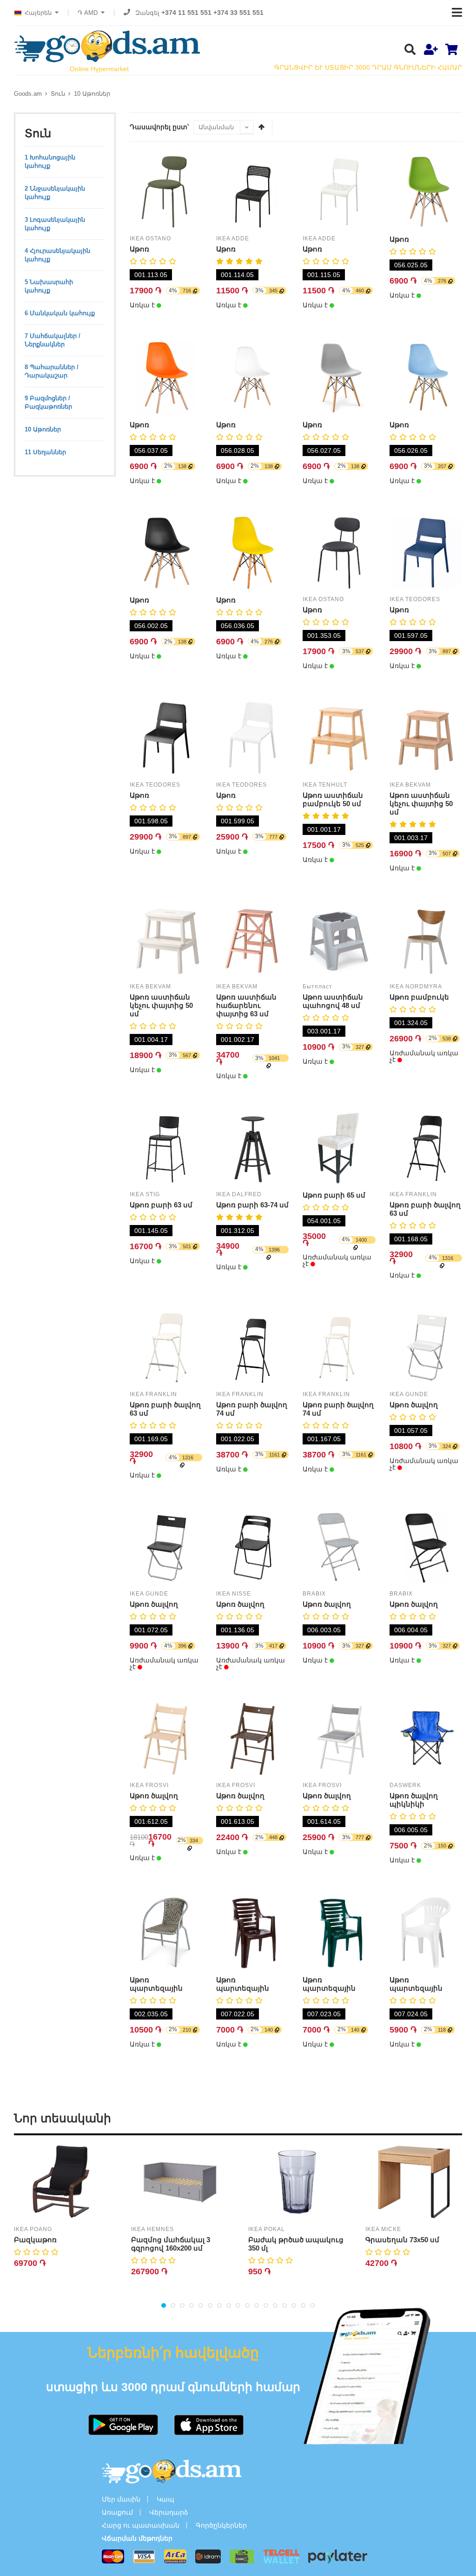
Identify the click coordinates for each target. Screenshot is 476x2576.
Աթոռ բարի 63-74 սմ (252, 1205)
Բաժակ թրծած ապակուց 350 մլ (296, 2244)
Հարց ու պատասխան (141, 2525)
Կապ (165, 2499)
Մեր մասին (121, 2499)
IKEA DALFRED (239, 1194)
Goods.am (28, 94)
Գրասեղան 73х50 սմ (402, 2240)
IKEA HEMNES (152, 2229)
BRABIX (314, 1594)
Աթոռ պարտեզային (156, 1984)
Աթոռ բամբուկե (419, 997)
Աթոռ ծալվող (414, 1405)
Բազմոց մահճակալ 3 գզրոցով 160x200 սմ (171, 2244)
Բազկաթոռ (35, 2240)
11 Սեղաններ (45, 452)
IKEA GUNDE (409, 1394)
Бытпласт (317, 987)
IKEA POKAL (267, 2229)
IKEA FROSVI (149, 1785)
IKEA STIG (145, 1194)
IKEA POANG (33, 2229)
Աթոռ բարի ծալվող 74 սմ (252, 1409)
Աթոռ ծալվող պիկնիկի (414, 1800)
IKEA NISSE (234, 1594)
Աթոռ (139, 249)
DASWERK (405, 1785)
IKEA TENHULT (325, 785)
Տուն (58, 94)
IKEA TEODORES (415, 599)
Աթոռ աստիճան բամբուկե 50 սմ (333, 799)
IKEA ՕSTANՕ (150, 238)
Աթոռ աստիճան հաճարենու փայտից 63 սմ (246, 1005)
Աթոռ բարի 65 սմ (334, 1195)
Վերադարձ (169, 2512)
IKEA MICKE (383, 2229)
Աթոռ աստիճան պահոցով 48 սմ (333, 1001)
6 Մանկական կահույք (60, 313)
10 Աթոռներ (92, 94)
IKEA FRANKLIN (413, 1194)
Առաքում (117, 2512)
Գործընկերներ (221, 2525)
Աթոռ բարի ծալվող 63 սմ (425, 1209)
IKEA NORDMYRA (416, 987)
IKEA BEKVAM (410, 785)
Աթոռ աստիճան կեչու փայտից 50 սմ (421, 804)
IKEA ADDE (233, 238)
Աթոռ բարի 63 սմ (161, 1205)
